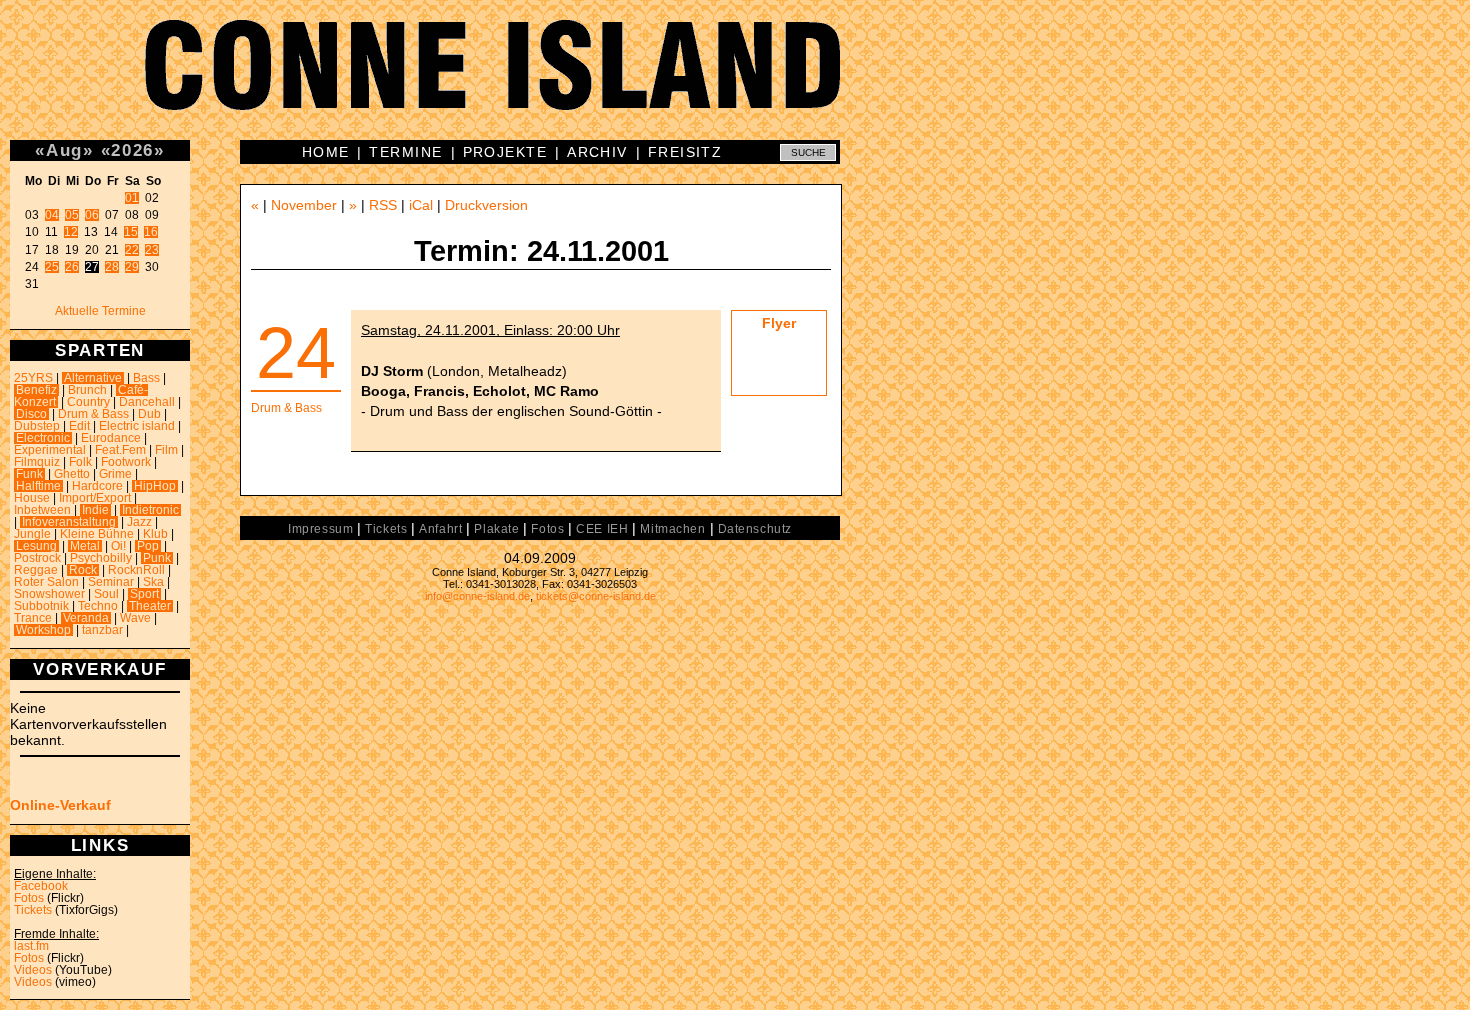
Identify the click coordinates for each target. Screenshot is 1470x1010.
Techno (98, 606)
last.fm (31, 946)
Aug (64, 150)
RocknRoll (136, 570)
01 (132, 198)
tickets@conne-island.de (596, 596)
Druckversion (486, 205)
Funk (29, 474)
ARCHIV (597, 152)
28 (112, 267)
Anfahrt (440, 529)
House (32, 498)
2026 (132, 150)
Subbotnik (41, 606)
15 (131, 232)
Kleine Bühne (97, 534)
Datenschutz (755, 529)
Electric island (137, 426)
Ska (153, 582)
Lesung (36, 546)
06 (92, 215)
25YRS (33, 378)
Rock (83, 570)
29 (132, 267)
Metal (85, 546)
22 (132, 250)
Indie (95, 510)
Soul (106, 594)
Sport (144, 594)
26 (72, 267)
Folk (80, 462)
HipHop (155, 486)
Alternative (93, 378)
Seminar (111, 582)
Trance (33, 618)
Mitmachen (672, 529)
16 (151, 232)
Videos (33, 970)
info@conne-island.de (477, 596)
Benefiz (36, 390)
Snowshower (49, 594)
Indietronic (150, 510)
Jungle (32, 534)
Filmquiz (37, 462)
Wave (135, 618)
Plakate (496, 529)
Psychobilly (101, 558)
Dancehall (147, 402)
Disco (31, 414)
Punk (157, 558)
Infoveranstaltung (69, 522)
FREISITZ (685, 152)
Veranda (86, 618)
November (304, 205)
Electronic (43, 438)
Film (166, 450)
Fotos (29, 898)
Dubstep (37, 426)
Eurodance (111, 438)
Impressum (320, 529)
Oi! (118, 546)
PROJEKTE (505, 152)
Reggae (36, 570)
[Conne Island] (735, 80)
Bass (146, 378)
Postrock (37, 558)
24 (296, 353)
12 (71, 232)
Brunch (87, 390)
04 (52, 215)
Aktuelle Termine (100, 311)
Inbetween (42, 510)
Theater (150, 606)
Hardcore (97, 486)
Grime (115, 474)
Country (88, 402)
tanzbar (102, 630)
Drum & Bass (93, 414)
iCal (421, 205)
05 (72, 215)
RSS (383, 205)
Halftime (38, 486)
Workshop (43, 630)
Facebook (41, 886)
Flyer (779, 323)
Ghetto (72, 474)
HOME (326, 152)
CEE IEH (602, 529)
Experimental (50, 450)
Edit (79, 426)
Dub (149, 414)
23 (152, 250)
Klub (155, 534)
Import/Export (95, 498)
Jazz (139, 522)
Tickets (33, 910)
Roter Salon (46, 582)
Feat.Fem (120, 450)
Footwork (126, 462)
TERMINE (405, 152)
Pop (148, 546)
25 (52, 267)
